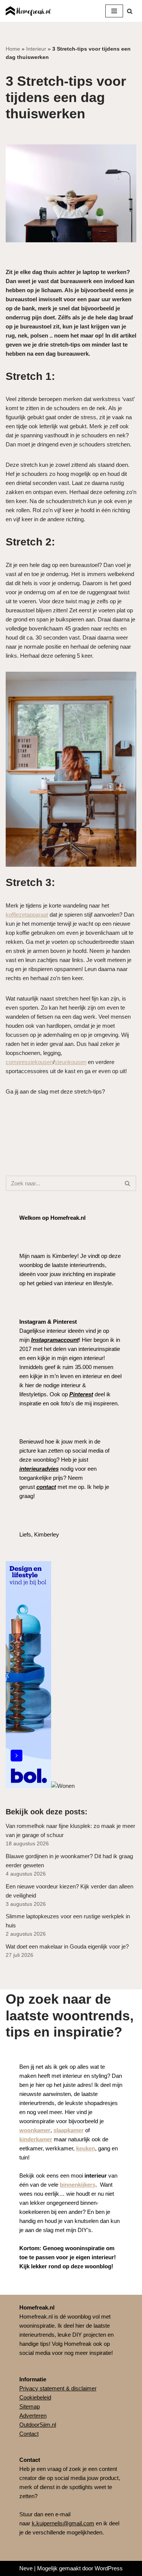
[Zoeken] (130, 11)
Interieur (36, 49)
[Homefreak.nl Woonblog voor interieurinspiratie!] (28, 11)
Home (13, 49)
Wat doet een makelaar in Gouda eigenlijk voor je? (67, 1946)
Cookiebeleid (35, 2397)
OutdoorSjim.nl (38, 2425)
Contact (29, 2434)
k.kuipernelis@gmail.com (63, 2523)
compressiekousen (29, 1062)
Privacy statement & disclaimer (58, 2388)
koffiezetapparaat (27, 915)
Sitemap (30, 2406)
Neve (26, 2568)
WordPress (109, 2568)
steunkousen (70, 1062)
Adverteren (33, 2416)
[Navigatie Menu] (114, 11)
